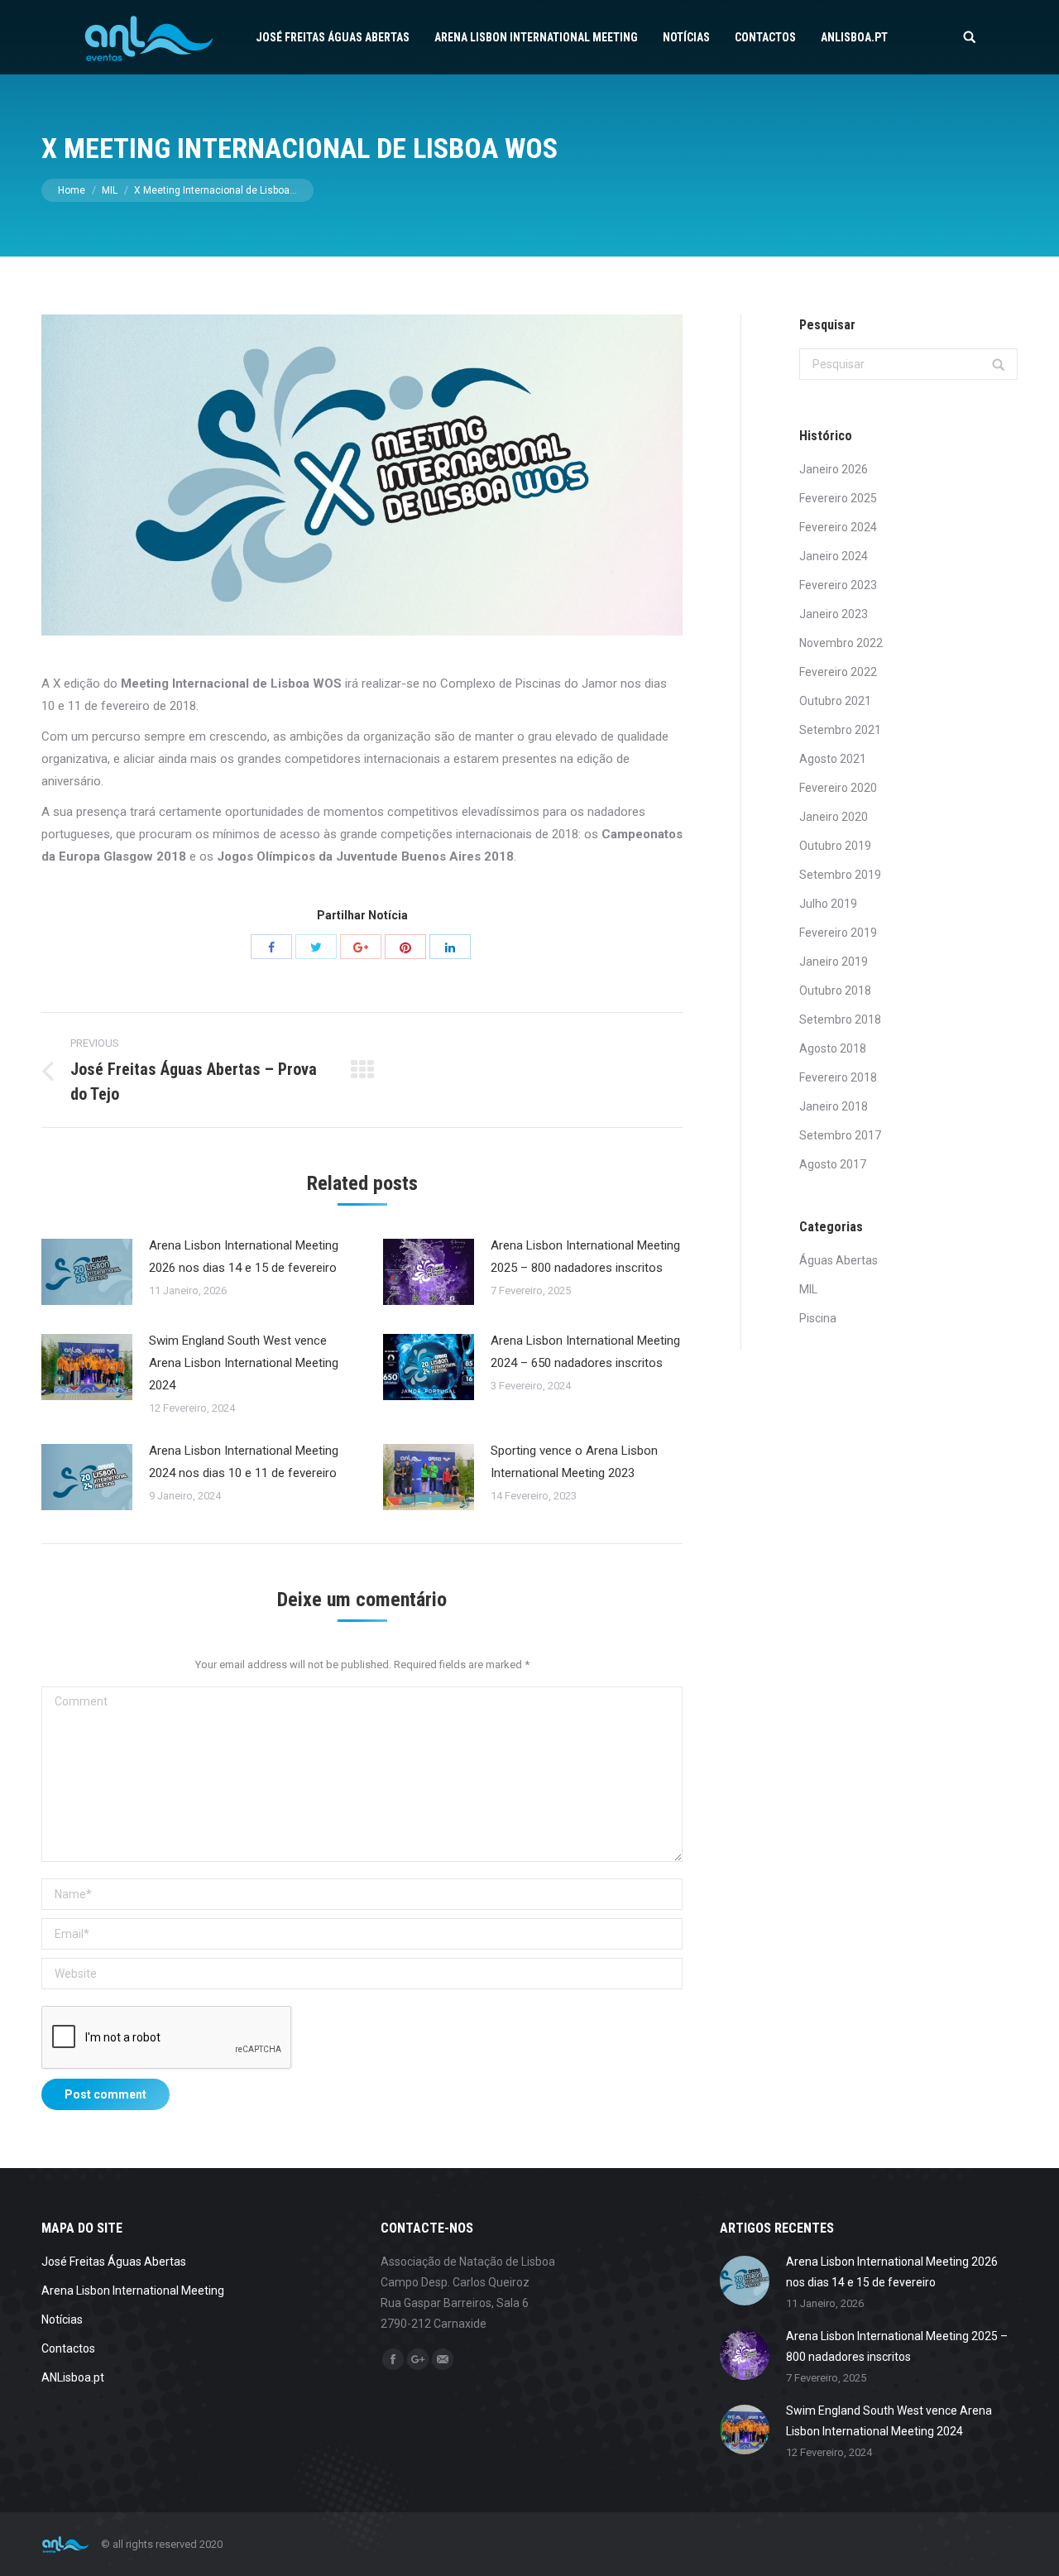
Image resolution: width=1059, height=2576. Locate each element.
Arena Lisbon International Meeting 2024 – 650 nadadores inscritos (585, 1352)
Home (72, 190)
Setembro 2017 (840, 1135)
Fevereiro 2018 (838, 1077)
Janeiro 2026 (834, 469)
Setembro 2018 (840, 1019)
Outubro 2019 (835, 846)
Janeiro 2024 (834, 556)
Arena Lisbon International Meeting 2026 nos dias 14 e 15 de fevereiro (244, 1257)
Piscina (818, 1318)
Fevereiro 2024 (838, 527)
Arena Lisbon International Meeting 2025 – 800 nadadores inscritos (585, 1257)
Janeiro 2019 (834, 962)
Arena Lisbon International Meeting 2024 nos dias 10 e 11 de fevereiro (244, 1462)
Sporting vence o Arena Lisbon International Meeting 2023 (574, 1462)
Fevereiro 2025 (838, 498)
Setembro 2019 (840, 875)
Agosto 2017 (833, 1164)
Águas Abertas (839, 1260)
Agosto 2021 (833, 759)
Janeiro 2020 (834, 817)
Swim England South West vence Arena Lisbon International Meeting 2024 (244, 1363)
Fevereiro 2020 (838, 788)
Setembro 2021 (840, 730)
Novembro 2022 (841, 643)
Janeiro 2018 (834, 1106)
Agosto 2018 (833, 1048)
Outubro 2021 (835, 701)
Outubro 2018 (835, 991)
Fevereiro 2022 (838, 672)
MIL (110, 190)
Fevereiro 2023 (838, 585)
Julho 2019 (828, 904)
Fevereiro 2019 (838, 933)
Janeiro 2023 (834, 614)
